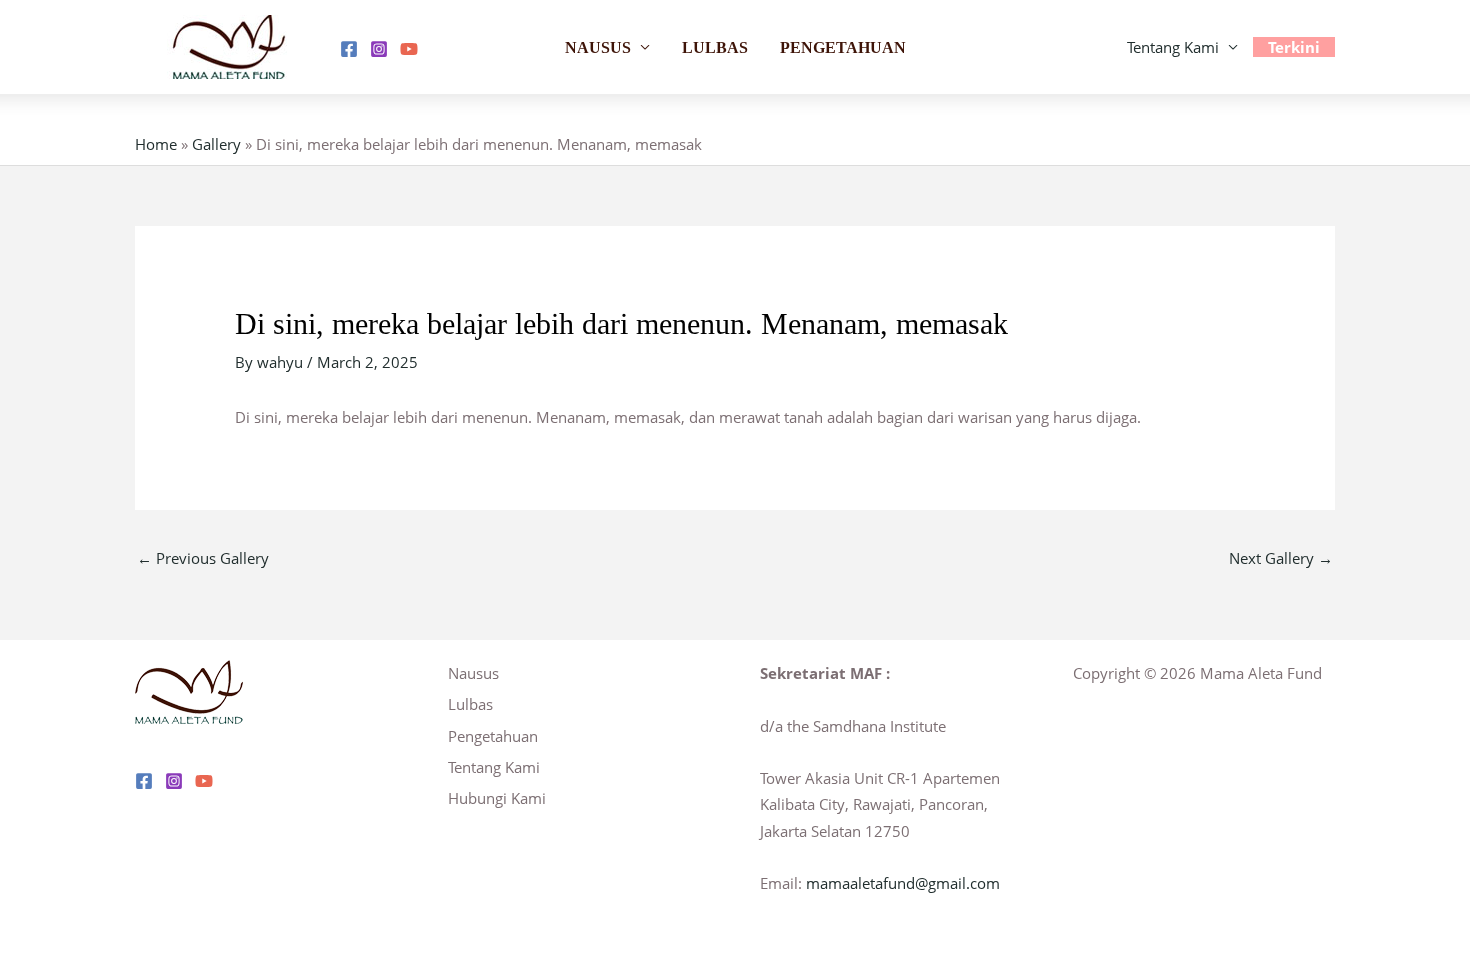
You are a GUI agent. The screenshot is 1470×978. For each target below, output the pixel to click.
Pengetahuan (843, 47)
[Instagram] (379, 49)
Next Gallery (1281, 558)
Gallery (216, 144)
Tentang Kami (1173, 47)
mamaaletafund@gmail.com (903, 883)
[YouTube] (409, 49)
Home (156, 144)
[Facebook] (349, 49)
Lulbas (715, 47)
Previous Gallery (203, 558)
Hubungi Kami (497, 798)
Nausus (598, 47)
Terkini (1294, 47)
